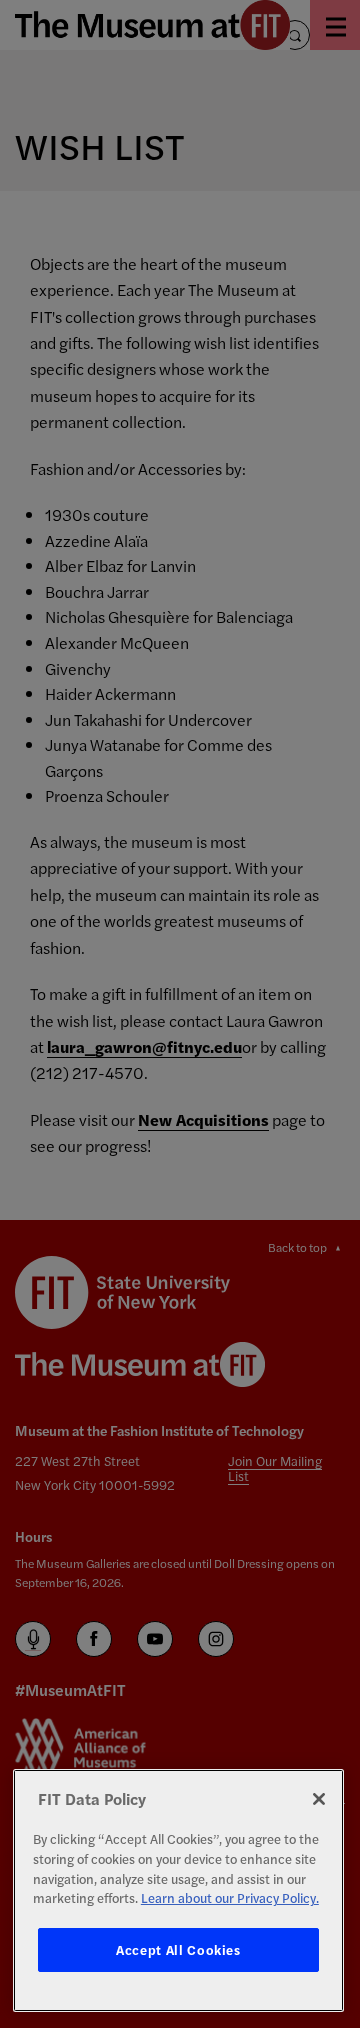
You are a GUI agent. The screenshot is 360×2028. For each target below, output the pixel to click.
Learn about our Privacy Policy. (230, 1897)
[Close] (319, 1799)
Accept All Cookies (178, 1949)
